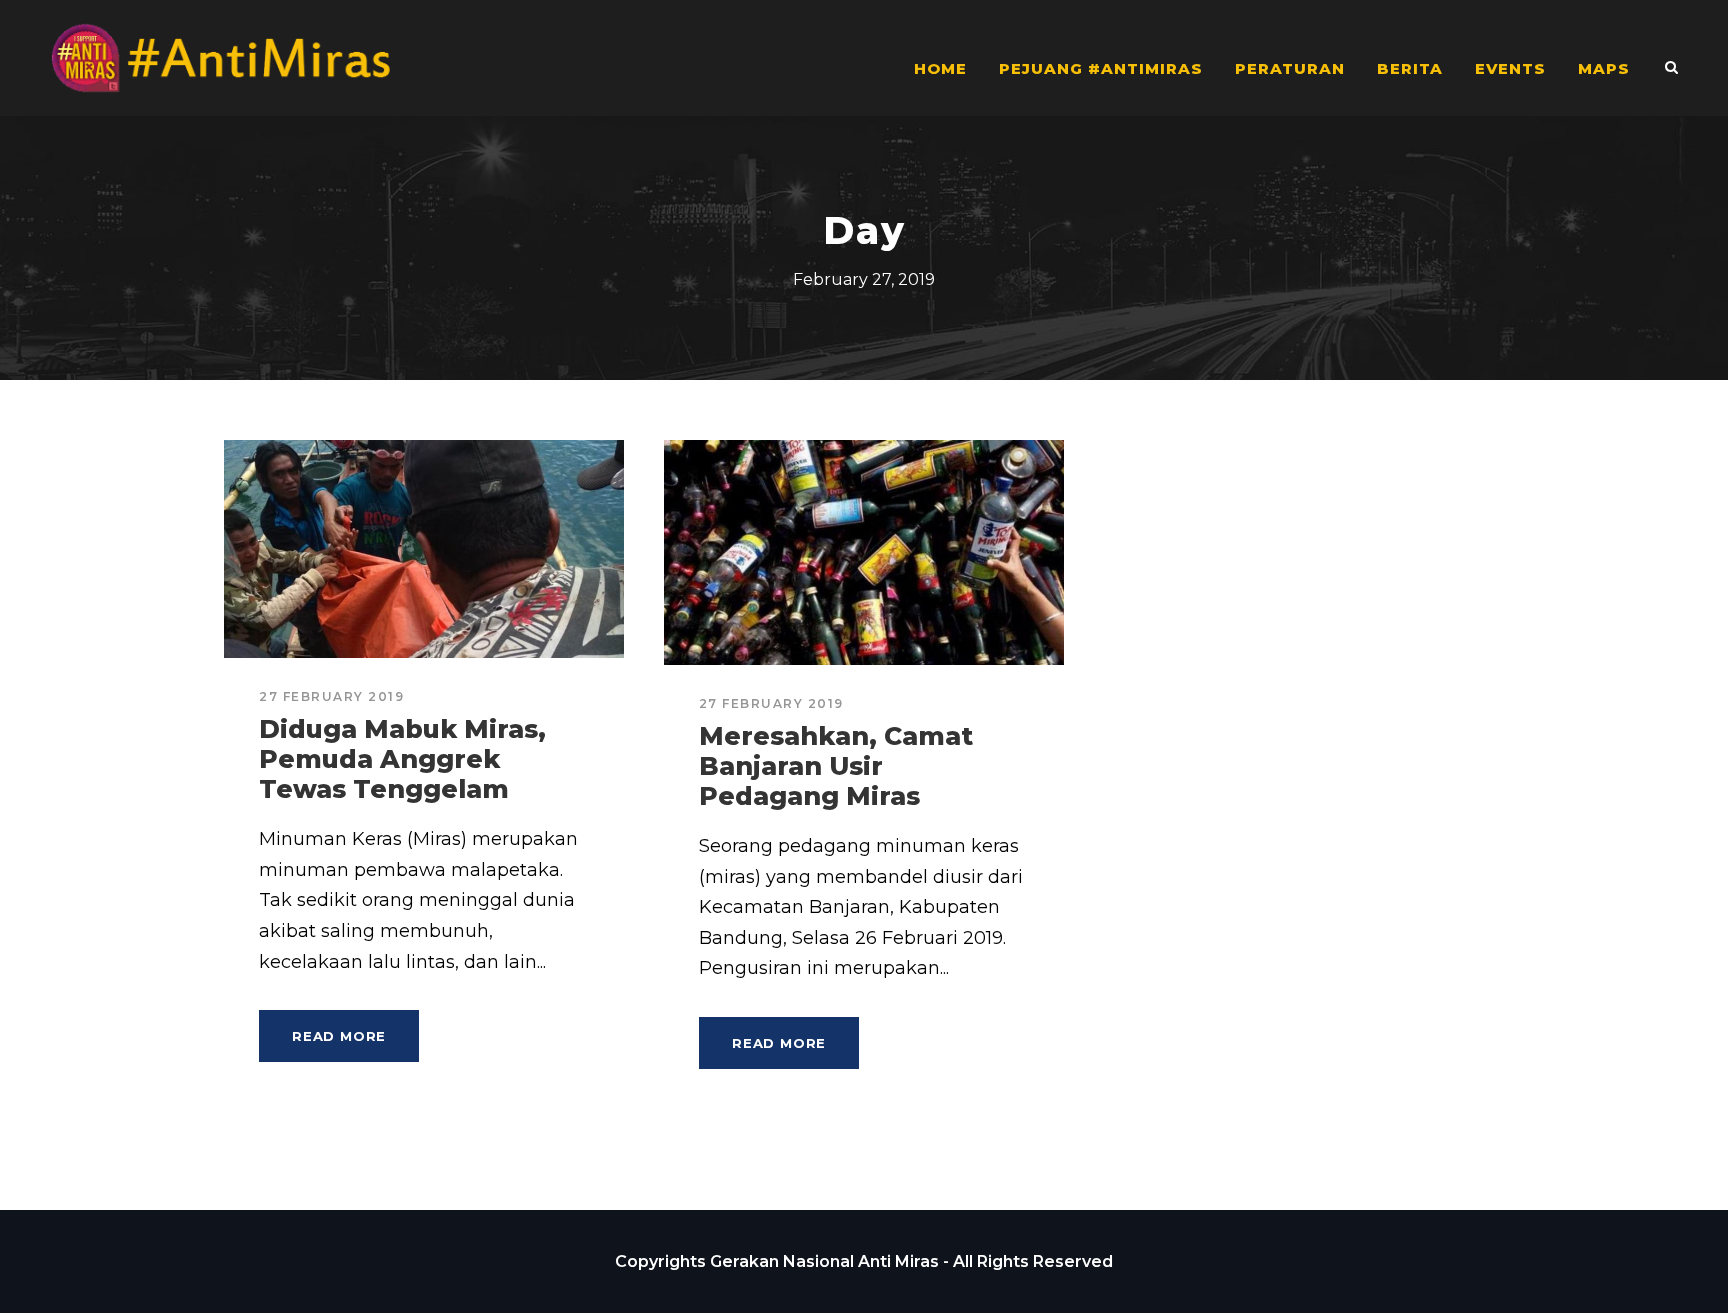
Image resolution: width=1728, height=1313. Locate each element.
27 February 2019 (331, 696)
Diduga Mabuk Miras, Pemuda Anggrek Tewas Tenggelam (402, 759)
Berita (1410, 68)
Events (1510, 68)
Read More (339, 1036)
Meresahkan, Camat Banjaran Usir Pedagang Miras (836, 766)
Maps (1604, 68)
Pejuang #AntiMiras (1101, 68)
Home (940, 68)
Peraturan (1290, 68)
